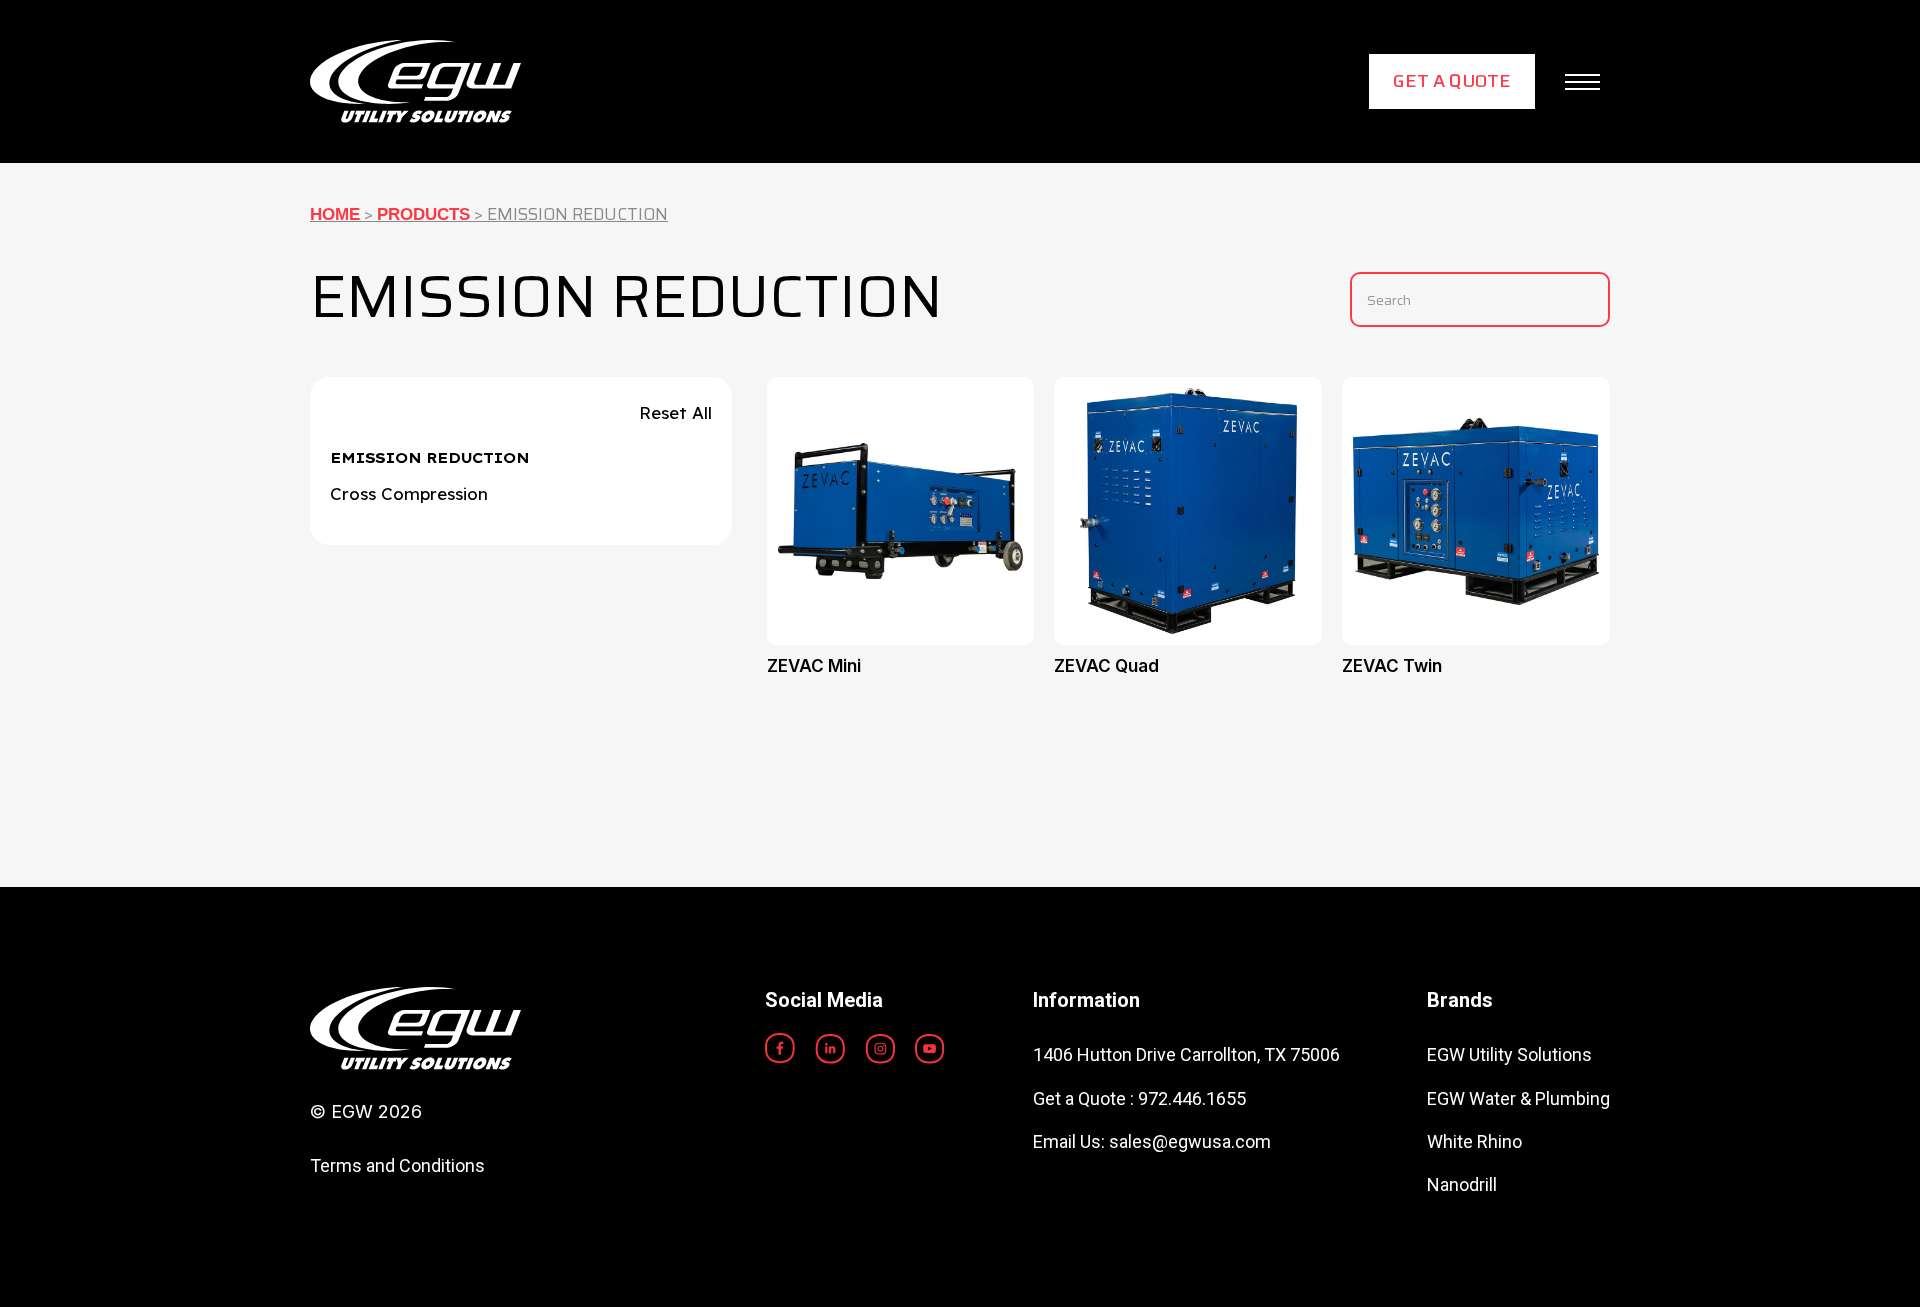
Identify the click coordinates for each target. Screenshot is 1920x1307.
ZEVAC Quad (1106, 666)
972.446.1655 (1192, 1098)
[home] (415, 81)
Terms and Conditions (397, 1165)
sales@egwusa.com (1190, 1141)
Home (335, 214)
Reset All (675, 412)
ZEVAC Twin (1392, 666)
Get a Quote (1452, 81)
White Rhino (1474, 1141)
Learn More (900, 485)
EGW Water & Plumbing (1518, 1098)
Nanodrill (1462, 1184)
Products (423, 214)
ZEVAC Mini (814, 666)
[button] (1582, 82)
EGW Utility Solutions (1509, 1054)
